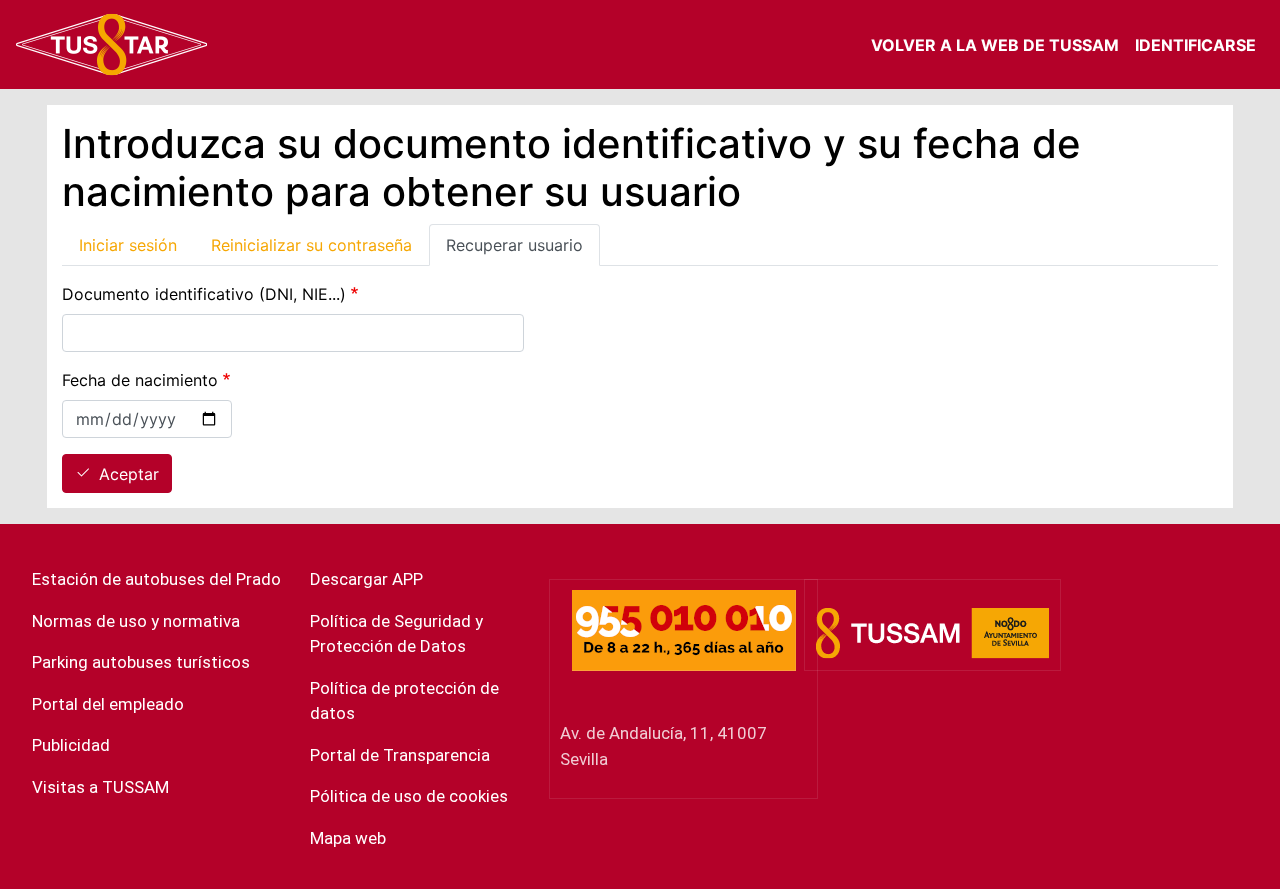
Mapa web (348, 838)
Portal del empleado (108, 704)
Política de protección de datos (404, 701)
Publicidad (71, 745)
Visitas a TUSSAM (100, 787)
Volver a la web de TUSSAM (995, 45)
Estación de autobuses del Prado (156, 579)
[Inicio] (112, 44)
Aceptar (129, 474)
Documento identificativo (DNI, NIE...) (204, 294)
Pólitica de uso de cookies (409, 796)
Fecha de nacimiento (140, 380)
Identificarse (1195, 45)
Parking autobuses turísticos (141, 662)
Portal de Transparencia (400, 755)
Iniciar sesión (128, 245)
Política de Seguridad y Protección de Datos (396, 634)
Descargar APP (366, 579)
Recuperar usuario (514, 245)
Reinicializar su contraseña (311, 245)
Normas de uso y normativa (136, 621)
